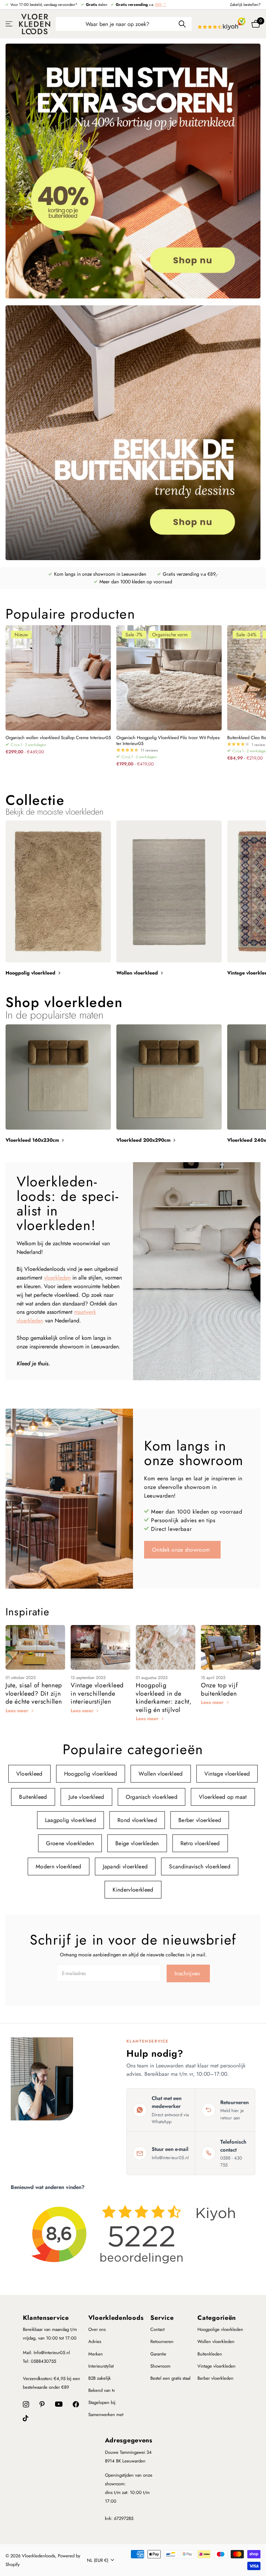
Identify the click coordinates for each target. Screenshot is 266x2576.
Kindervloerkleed (133, 1890)
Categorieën (217, 2318)
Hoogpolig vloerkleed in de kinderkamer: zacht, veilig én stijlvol (164, 1697)
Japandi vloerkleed (125, 1866)
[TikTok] (26, 2418)
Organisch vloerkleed (152, 1797)
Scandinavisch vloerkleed (200, 1866)
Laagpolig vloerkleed (70, 1820)
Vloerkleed (29, 1774)
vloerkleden (57, 1278)
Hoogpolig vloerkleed (91, 1774)
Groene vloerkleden (70, 1843)
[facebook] (76, 2404)
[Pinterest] (42, 2404)
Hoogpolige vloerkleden (220, 2329)
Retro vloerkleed (200, 1843)
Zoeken (182, 24)
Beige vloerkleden (137, 1843)
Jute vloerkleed (86, 1797)
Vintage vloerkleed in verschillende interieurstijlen (97, 1693)
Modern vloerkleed (58, 1866)
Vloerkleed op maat (223, 1797)
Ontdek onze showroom (182, 1550)
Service (162, 2318)
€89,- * (161, 5)
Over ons (97, 2329)
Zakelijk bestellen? (245, 5)
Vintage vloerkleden (216, 2366)
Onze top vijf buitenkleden (219, 1689)
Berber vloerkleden (215, 2378)
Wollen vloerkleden (216, 2341)
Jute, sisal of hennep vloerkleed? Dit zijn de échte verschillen (34, 1693)
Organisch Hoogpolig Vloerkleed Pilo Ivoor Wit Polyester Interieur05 (168, 741)
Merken (96, 2354)
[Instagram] (26, 2404)
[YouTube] (59, 2404)
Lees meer (18, 1711)
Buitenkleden (210, 2354)
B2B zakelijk (100, 2378)
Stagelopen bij (102, 2402)
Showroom (160, 2366)
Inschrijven (188, 1973)
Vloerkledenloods (116, 2318)
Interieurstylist (101, 2366)
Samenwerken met (106, 2415)
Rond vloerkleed (137, 1820)
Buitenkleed (33, 1797)
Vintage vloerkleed (227, 1774)
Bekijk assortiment (10, 24)
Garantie (158, 2354)
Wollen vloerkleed (161, 1774)
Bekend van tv (102, 2390)
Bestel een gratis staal (170, 2378)
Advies (95, 2341)
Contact (157, 2329)
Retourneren (162, 2341)
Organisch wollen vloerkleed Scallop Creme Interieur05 (58, 738)
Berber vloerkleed (200, 1820)
